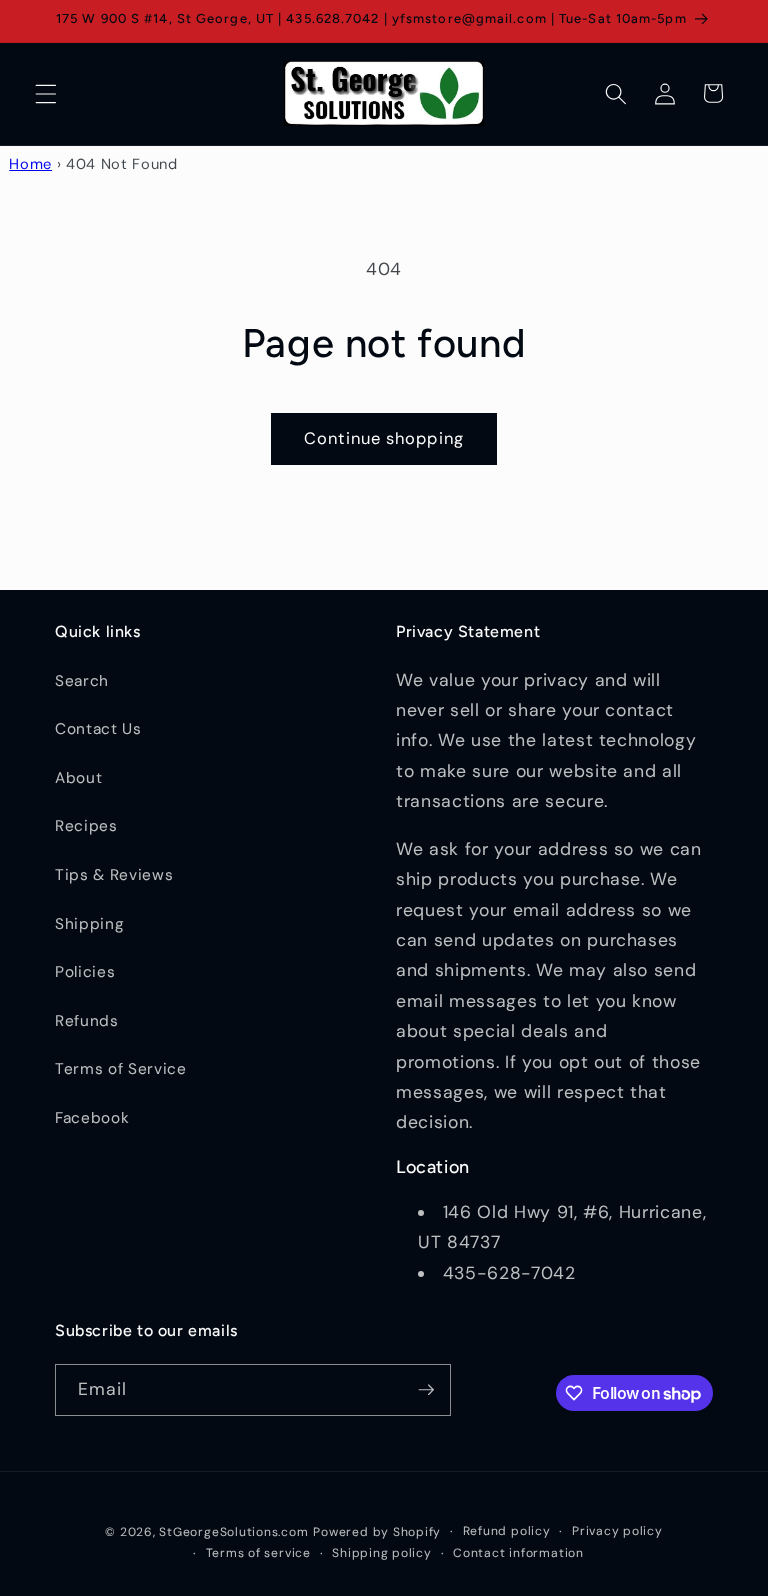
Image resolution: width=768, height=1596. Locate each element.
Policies (85, 972)
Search (82, 681)
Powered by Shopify (377, 1532)
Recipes (86, 826)
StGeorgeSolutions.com (233, 1532)
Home (30, 164)
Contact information (518, 1553)
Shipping (89, 924)
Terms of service (258, 1553)
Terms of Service (121, 1069)
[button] (46, 93)
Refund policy (507, 1531)
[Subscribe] (426, 1390)
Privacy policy (617, 1531)
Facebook (92, 1118)
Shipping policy (382, 1553)
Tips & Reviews (114, 875)
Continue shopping (384, 438)
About (78, 778)
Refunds (87, 1021)
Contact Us (98, 729)
